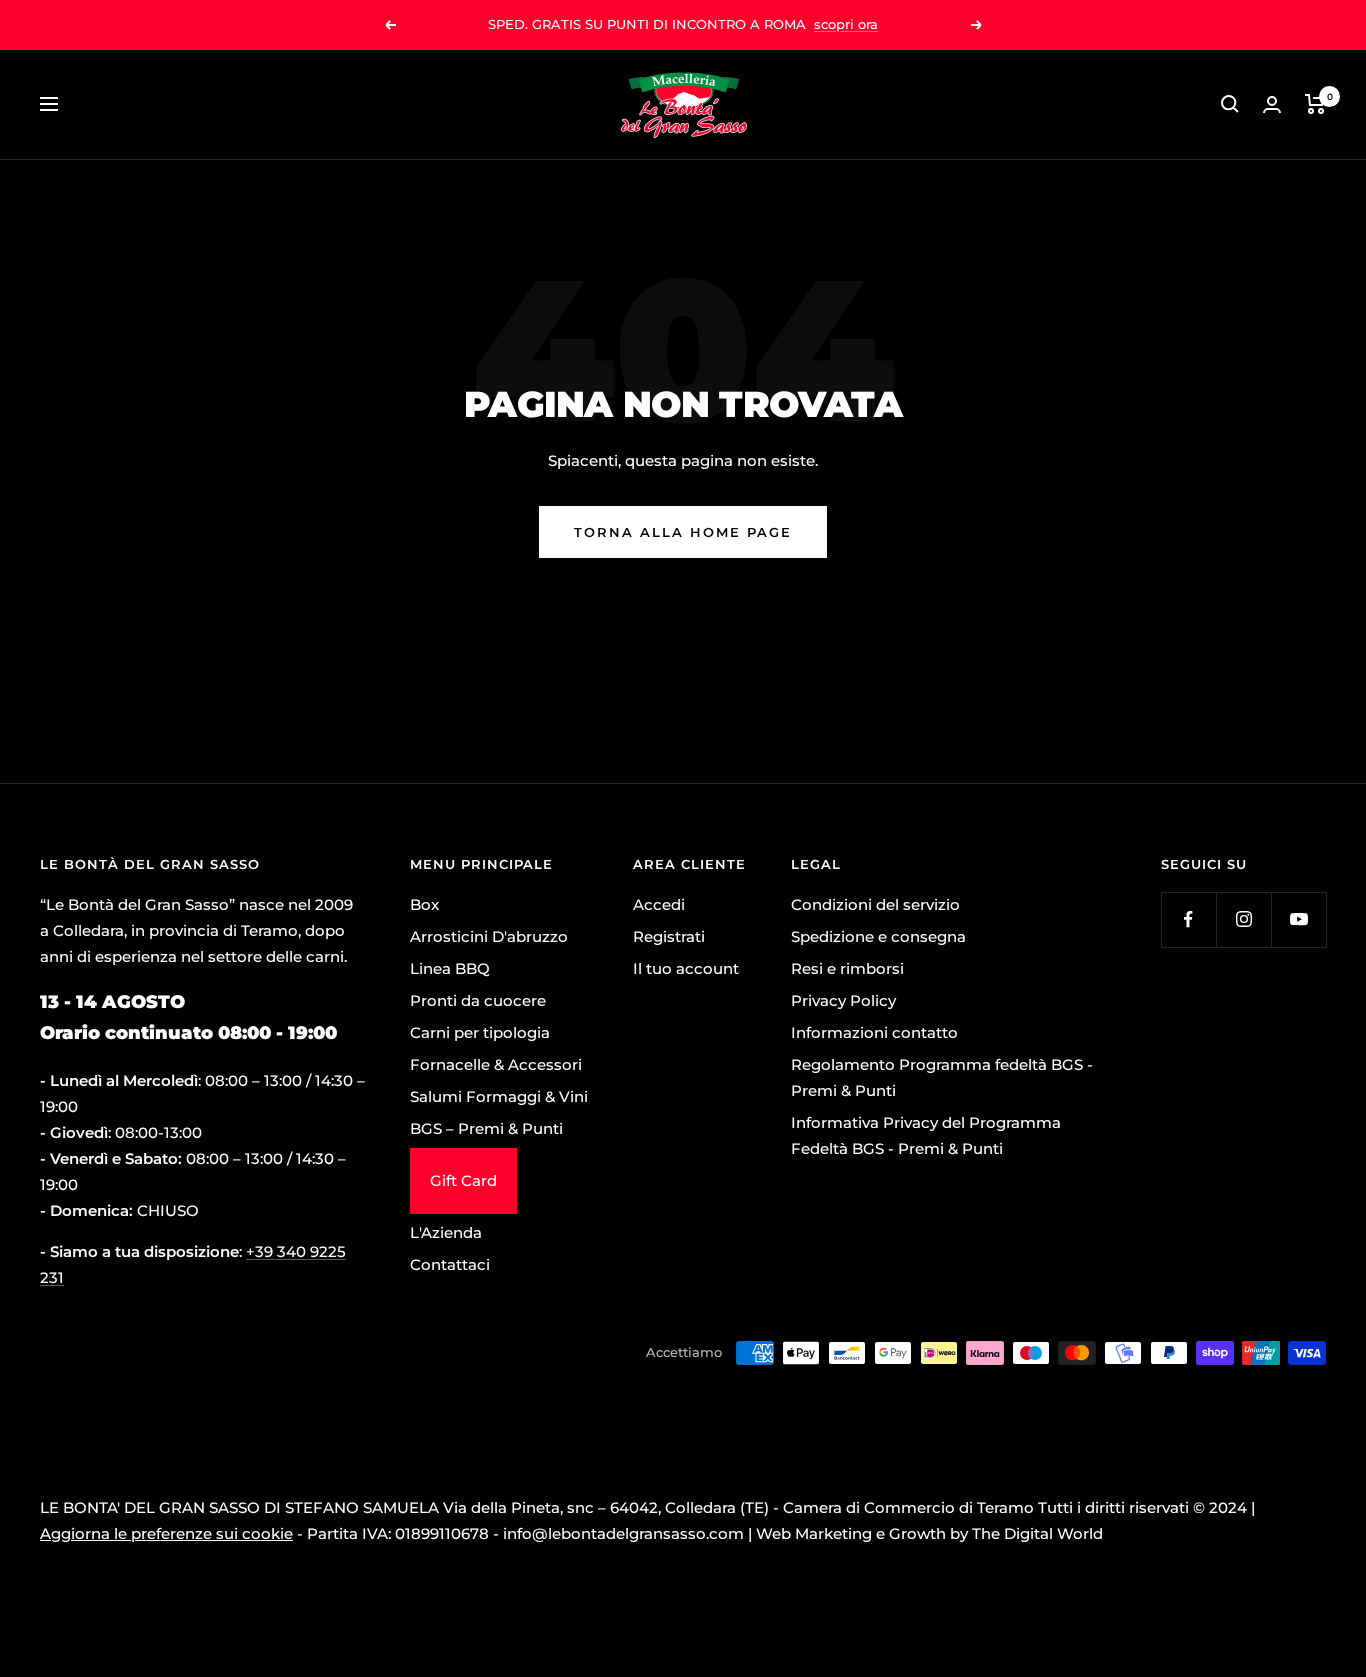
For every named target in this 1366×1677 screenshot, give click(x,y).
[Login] (1272, 104)
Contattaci (450, 1264)
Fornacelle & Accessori (496, 1064)
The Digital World (1037, 1533)
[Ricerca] (1230, 104)
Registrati (669, 936)
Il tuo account (686, 968)
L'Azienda (446, 1232)
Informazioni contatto (874, 1032)
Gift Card (463, 1180)
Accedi (659, 904)
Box (424, 904)
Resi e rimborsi (847, 968)
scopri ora (846, 24)
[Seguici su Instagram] (1243, 919)
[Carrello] (1315, 104)
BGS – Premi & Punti (486, 1128)
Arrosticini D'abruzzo (489, 936)
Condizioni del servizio (875, 904)
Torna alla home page (683, 532)
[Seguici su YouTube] (1298, 919)
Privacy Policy (843, 1000)
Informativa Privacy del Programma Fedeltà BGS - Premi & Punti (926, 1135)
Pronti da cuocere (478, 1000)
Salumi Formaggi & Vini (499, 1096)
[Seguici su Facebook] (1188, 919)
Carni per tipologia (480, 1032)
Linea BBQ (450, 968)
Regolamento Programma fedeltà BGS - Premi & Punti (942, 1077)
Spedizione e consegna (878, 936)
